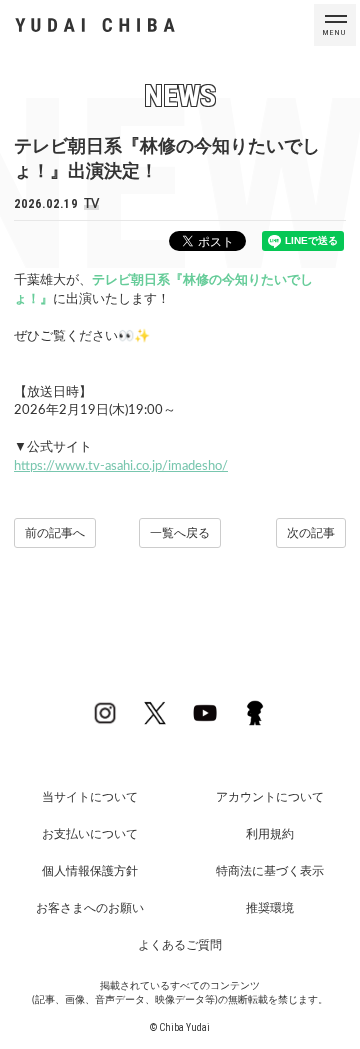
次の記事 (311, 533)
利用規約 (270, 834)
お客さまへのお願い (90, 908)
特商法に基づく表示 (270, 871)
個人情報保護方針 (90, 871)
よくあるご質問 (180, 945)
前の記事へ (55, 533)
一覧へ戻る (180, 533)
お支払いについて (90, 834)
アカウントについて (270, 797)
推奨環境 (270, 908)
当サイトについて (90, 797)
